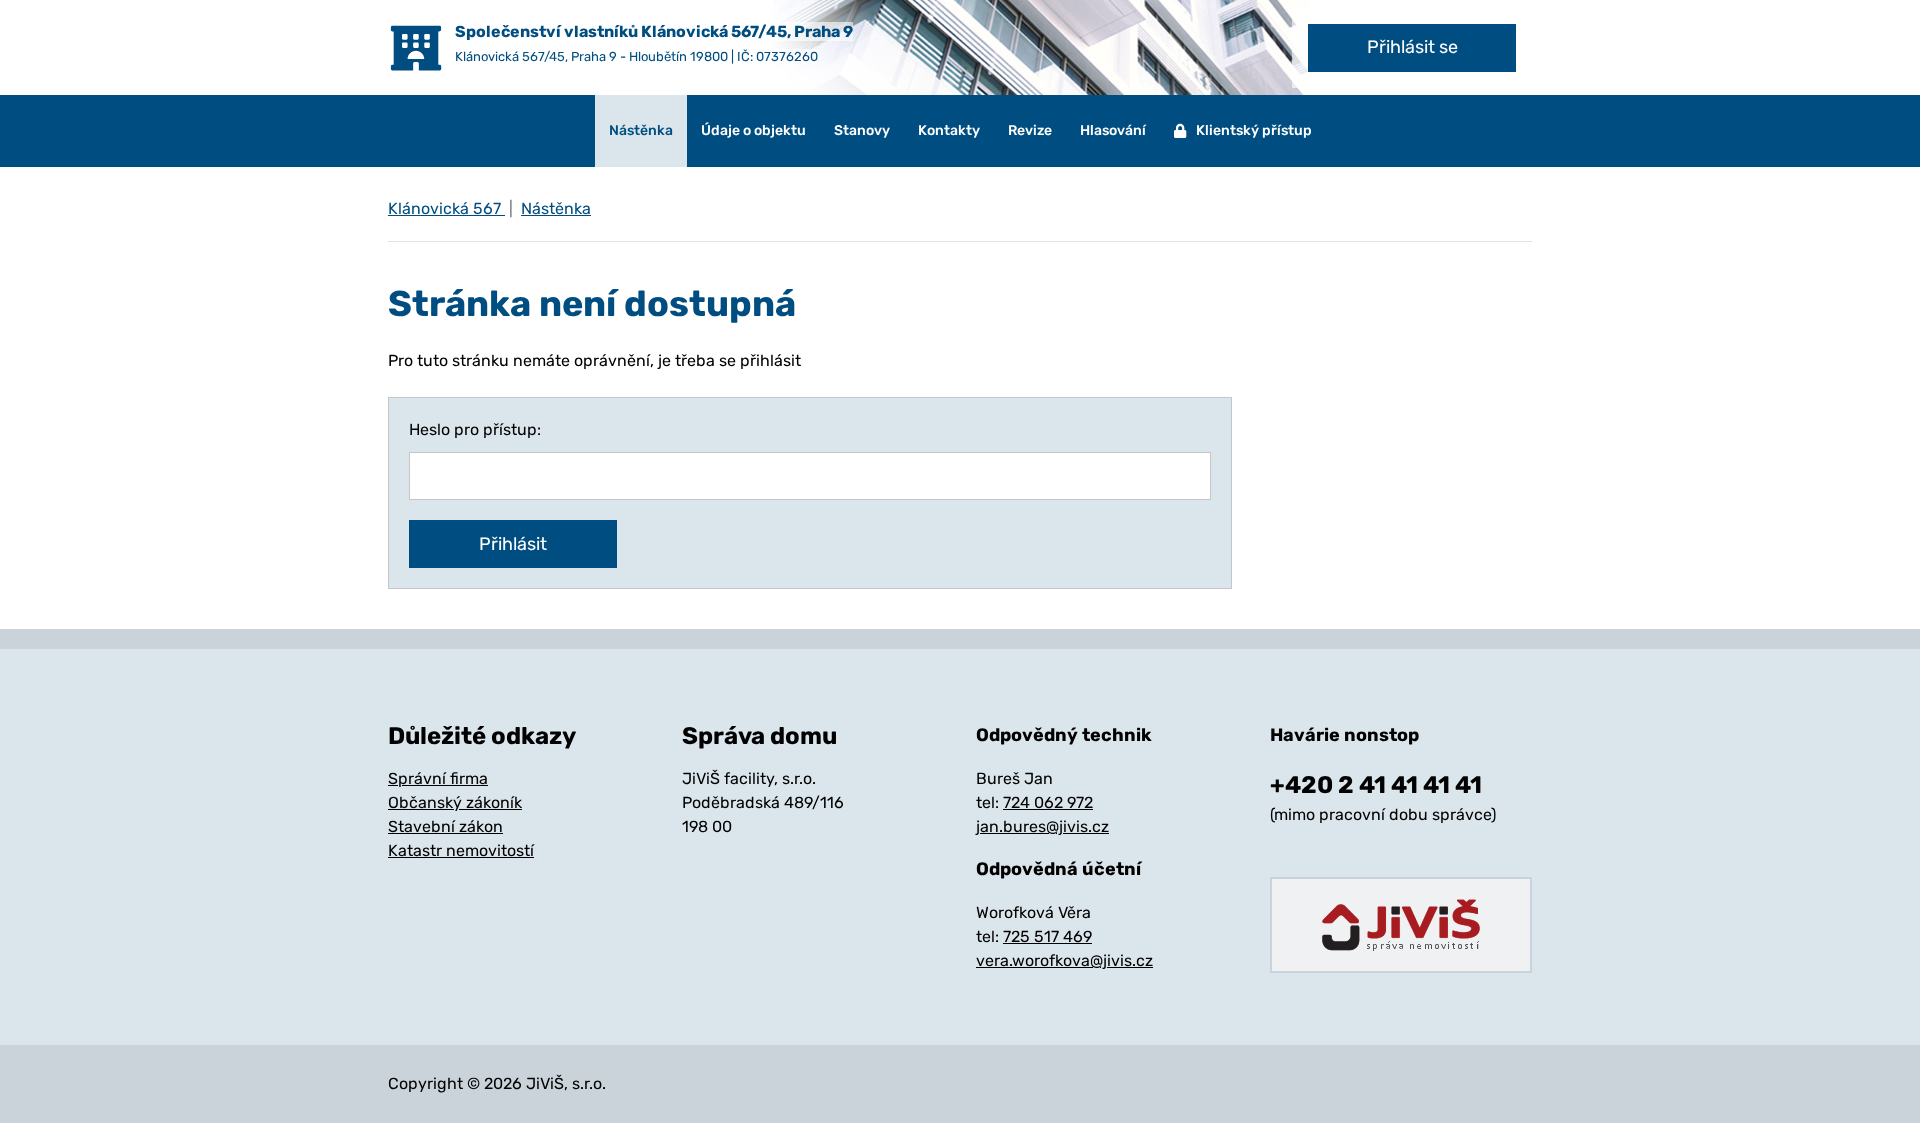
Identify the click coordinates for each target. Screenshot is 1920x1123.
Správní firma (438, 778)
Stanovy (862, 130)
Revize (1030, 130)
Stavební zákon (445, 826)
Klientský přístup (1254, 130)
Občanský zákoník (455, 802)
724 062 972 (1048, 802)
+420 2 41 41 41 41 (1376, 785)
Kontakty (949, 130)
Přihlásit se (1412, 47)
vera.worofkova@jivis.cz (1064, 960)
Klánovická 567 (446, 208)
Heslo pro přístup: (475, 429)
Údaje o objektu (753, 130)
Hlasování (1113, 130)
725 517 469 (1047, 936)
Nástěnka (641, 130)
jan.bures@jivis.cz (1042, 826)
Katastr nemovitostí (461, 850)
